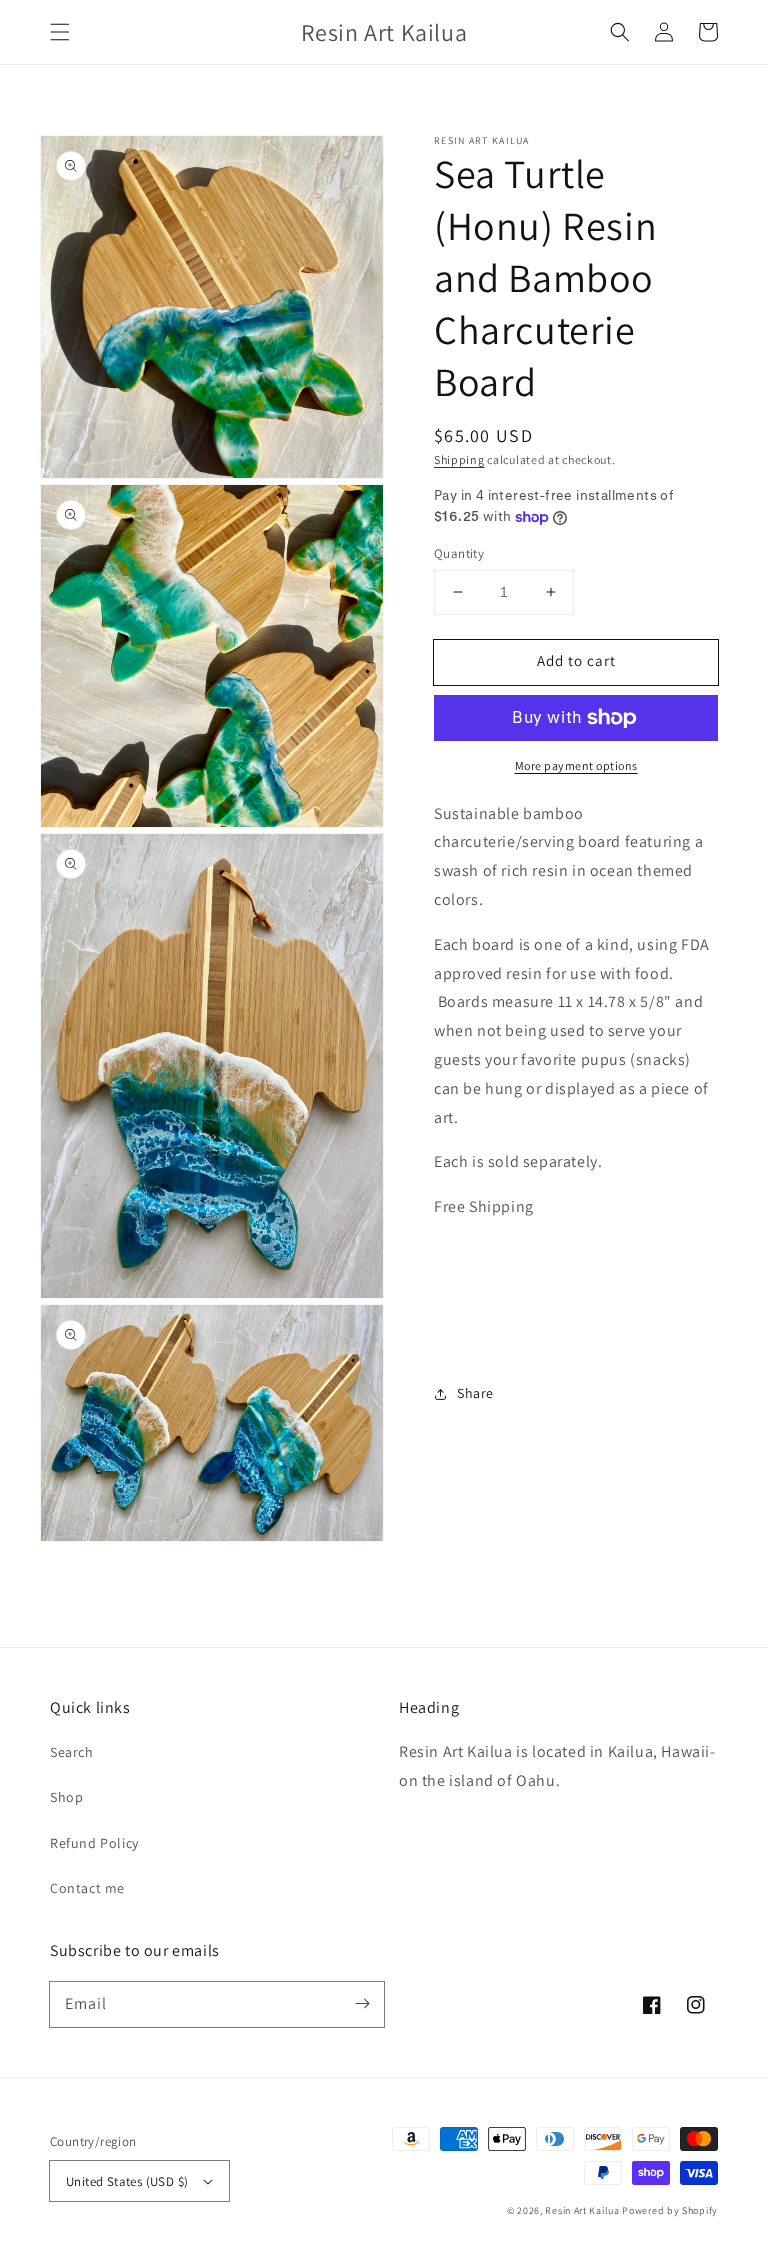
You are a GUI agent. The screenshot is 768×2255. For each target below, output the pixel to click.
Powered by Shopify (670, 2210)
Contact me (87, 1888)
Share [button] (475, 1393)
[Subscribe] (362, 2004)
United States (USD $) (127, 2181)
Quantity (459, 553)
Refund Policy (94, 1843)
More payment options (576, 765)
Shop (66, 1797)
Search (72, 1752)
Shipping (459, 459)
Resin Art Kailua (582, 2210)
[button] (60, 32)
